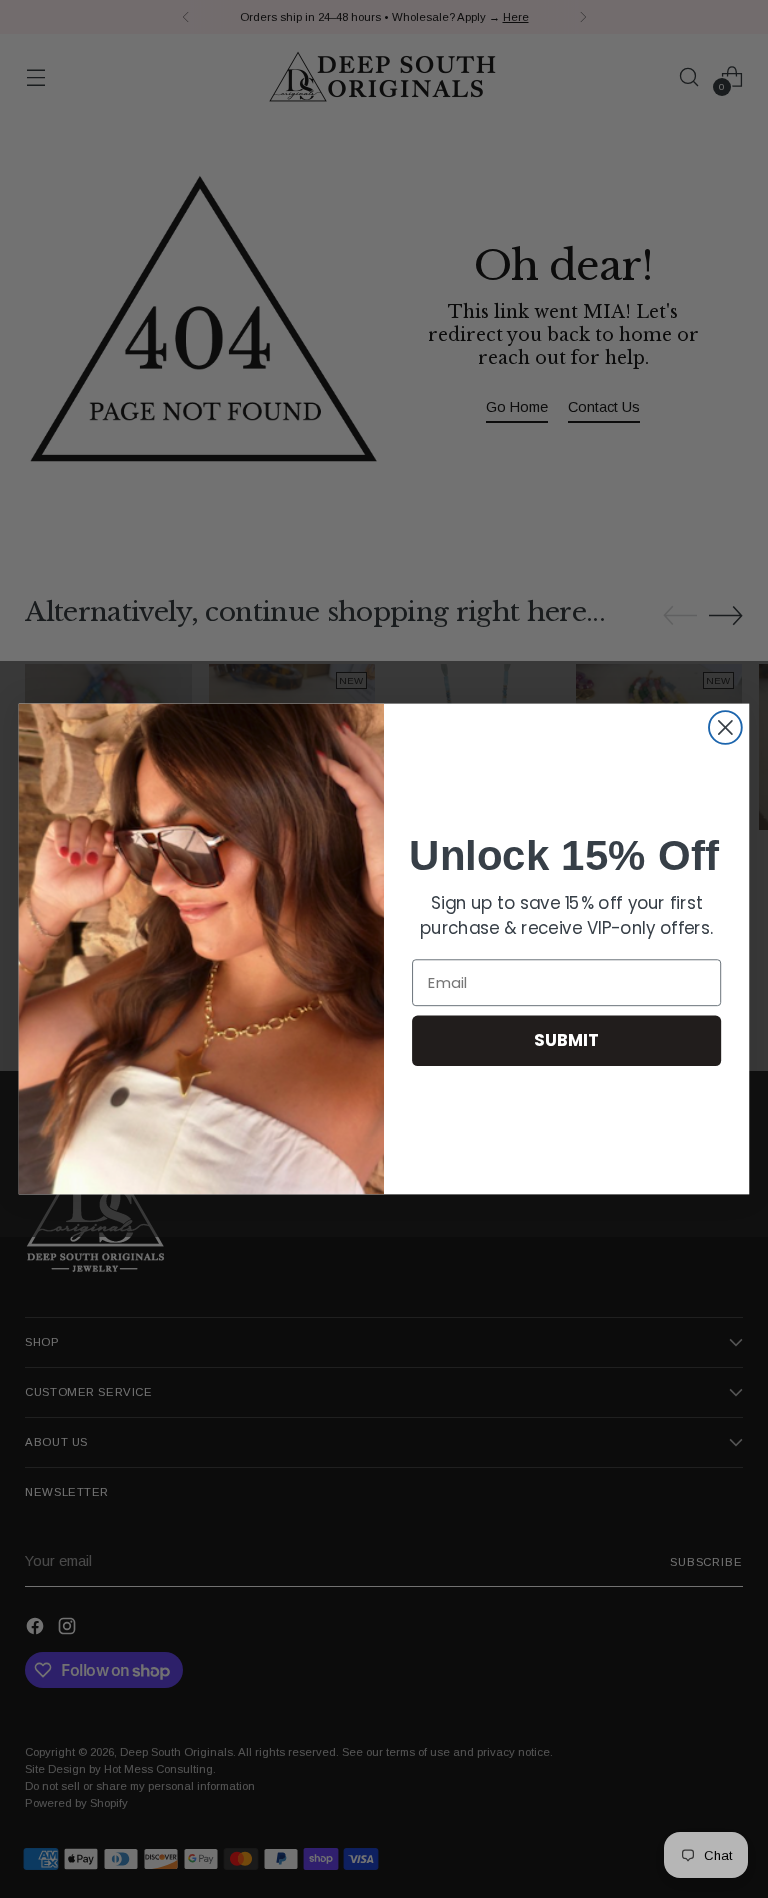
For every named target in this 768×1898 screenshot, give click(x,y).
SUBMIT (566, 1040)
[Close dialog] (725, 727)
